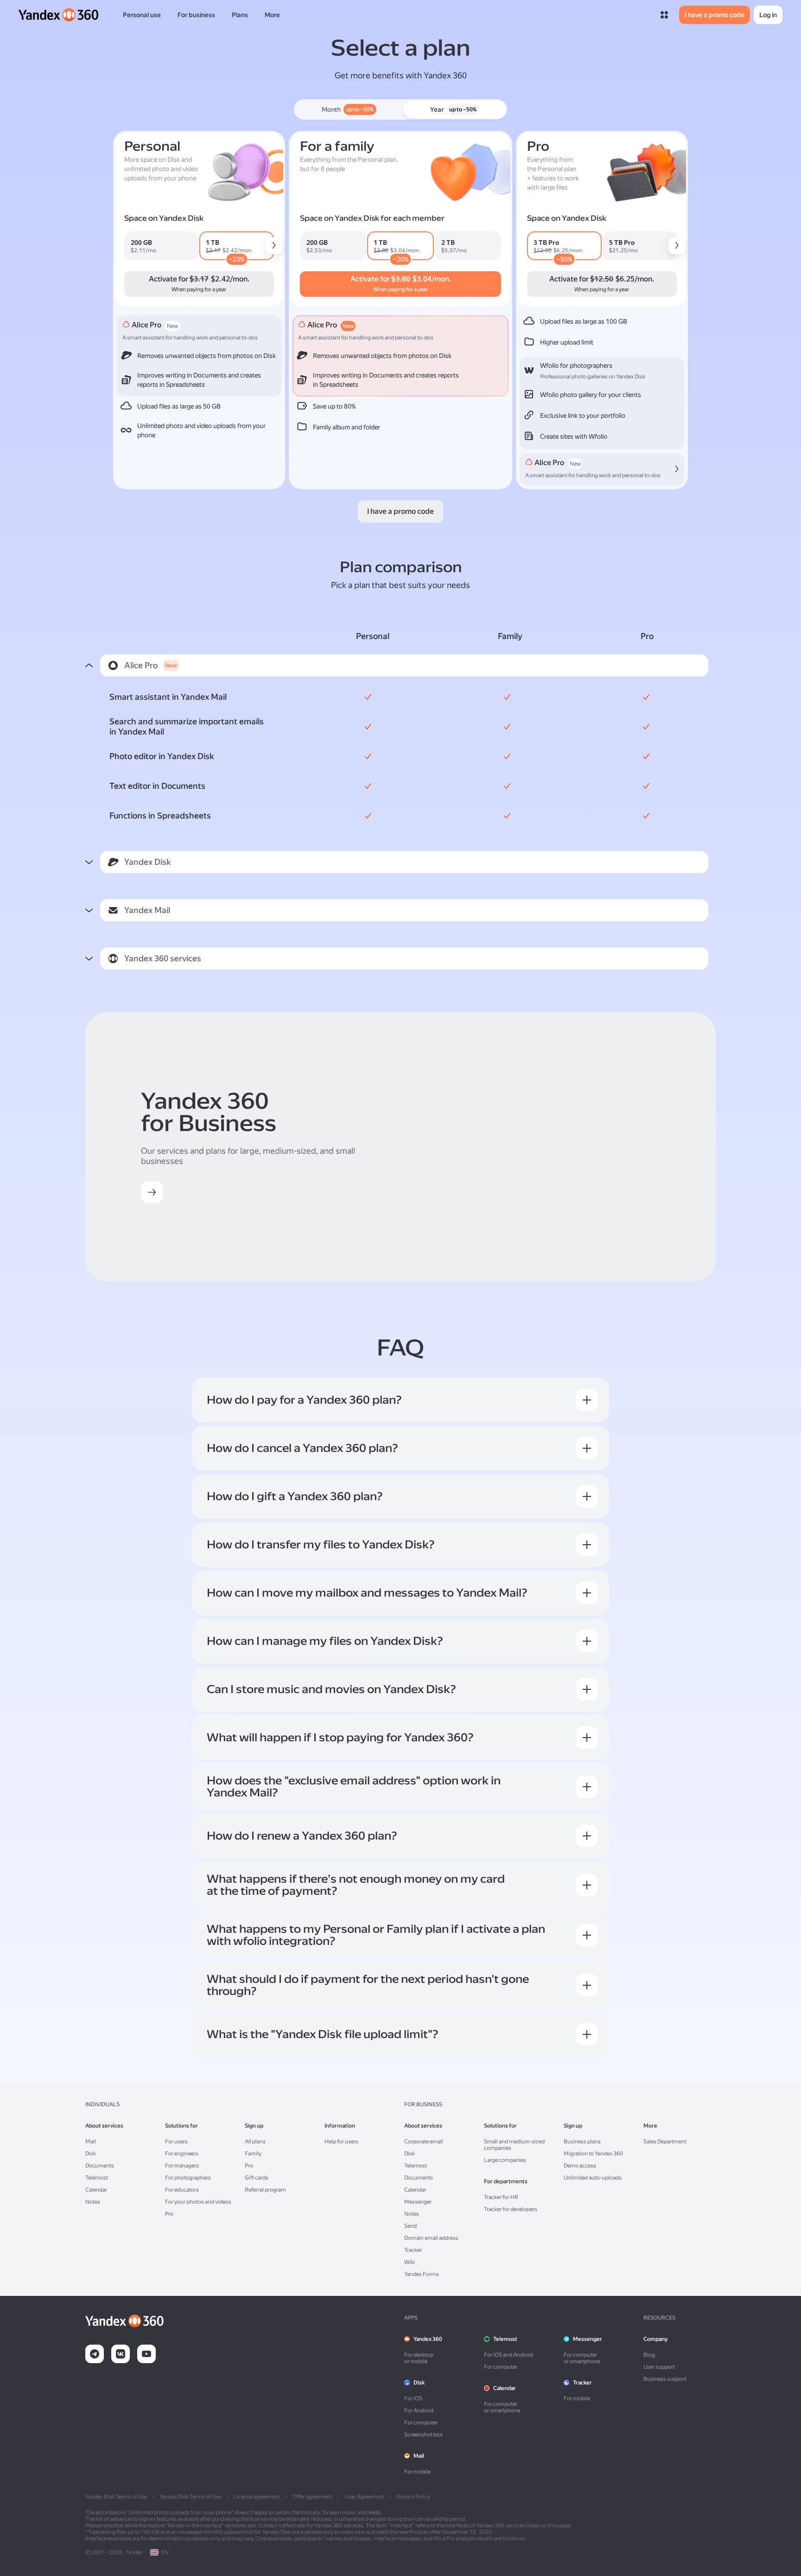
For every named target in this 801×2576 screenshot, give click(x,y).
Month (348, 109)
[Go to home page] (59, 15)
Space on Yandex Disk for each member (372, 218)
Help (375, 2512)
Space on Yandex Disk (164, 218)
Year (453, 109)
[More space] (274, 246)
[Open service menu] (664, 15)
